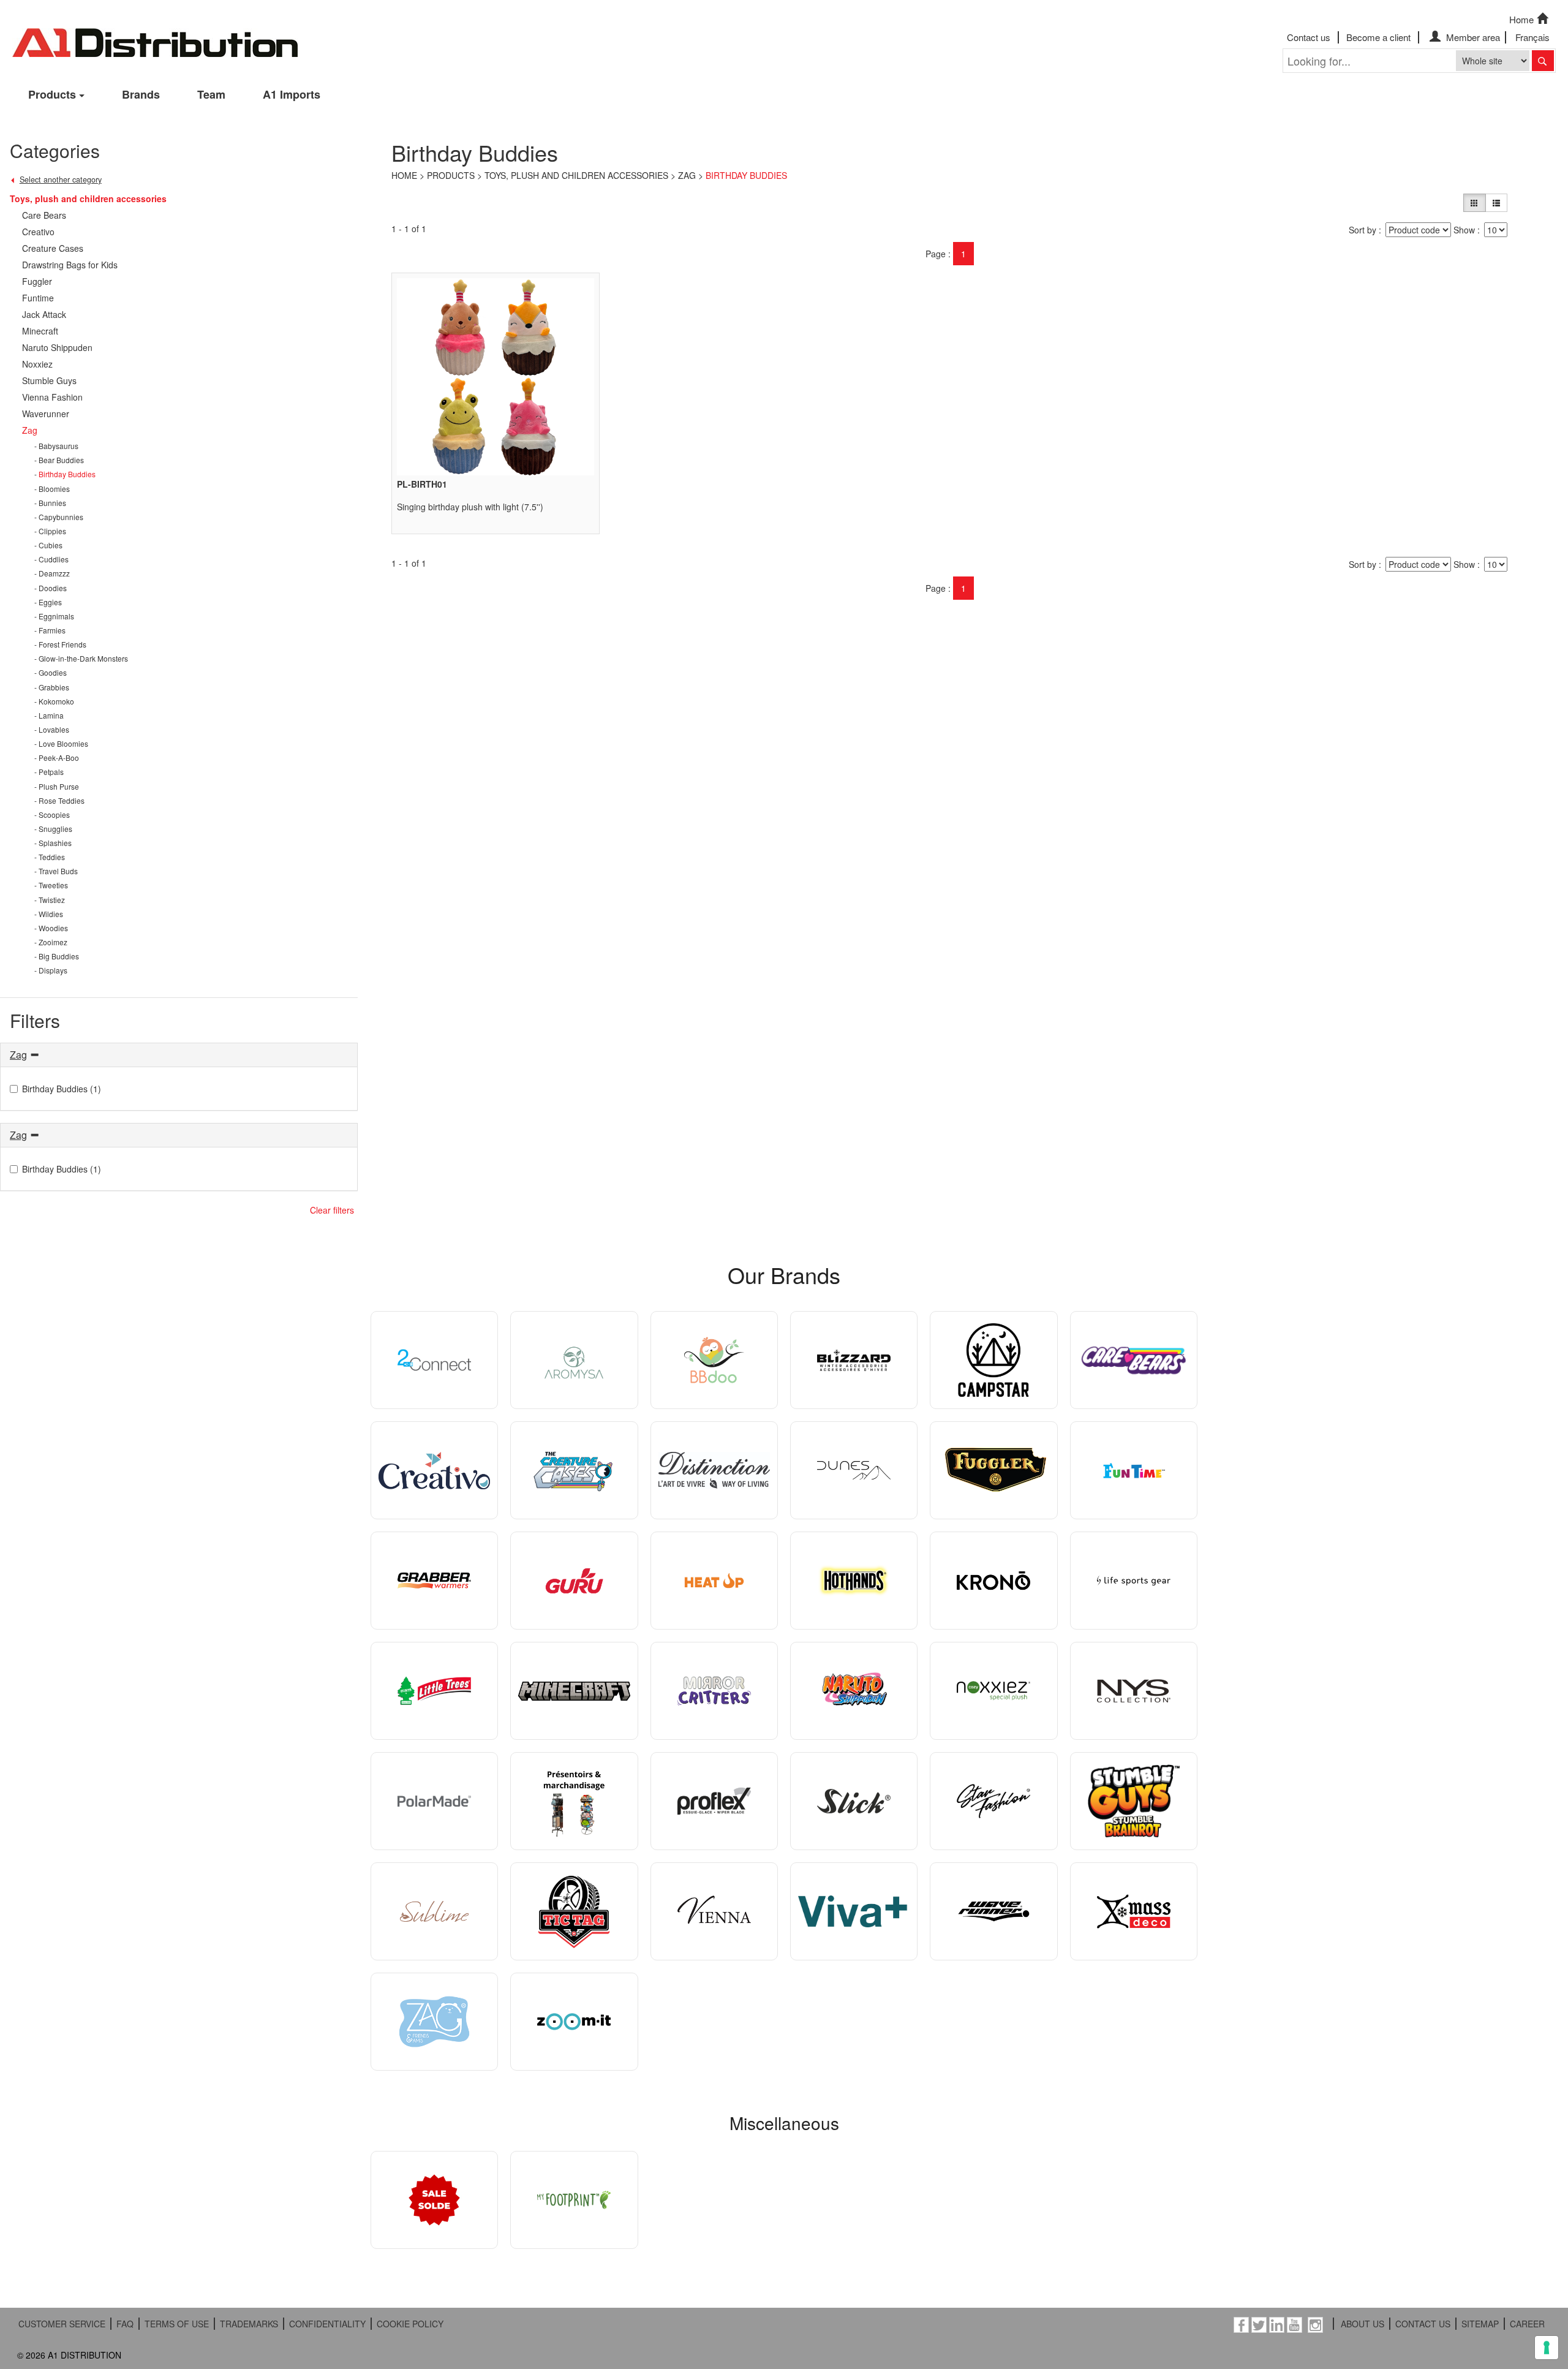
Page (936, 254)
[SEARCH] (1543, 61)
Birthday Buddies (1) (62, 1089)
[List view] (1496, 203)
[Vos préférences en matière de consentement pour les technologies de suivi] (1547, 2348)
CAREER (1527, 2324)
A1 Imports (292, 94)
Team (211, 94)
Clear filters (332, 1210)
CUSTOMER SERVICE (62, 2324)
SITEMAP (1480, 2324)
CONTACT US (1423, 2324)
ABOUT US (1363, 2324)
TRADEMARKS (249, 2324)
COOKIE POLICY (410, 2324)
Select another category (61, 179)
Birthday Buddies (746, 175)
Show (1464, 230)
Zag (687, 175)
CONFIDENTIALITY (327, 2324)
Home (1521, 19)
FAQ (125, 2324)
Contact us (1309, 37)
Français (1532, 37)
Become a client (1378, 37)
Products (52, 94)
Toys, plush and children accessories (576, 175)
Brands (141, 94)
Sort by (1363, 230)
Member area (1472, 37)
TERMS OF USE (177, 2324)
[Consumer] (1474, 203)
